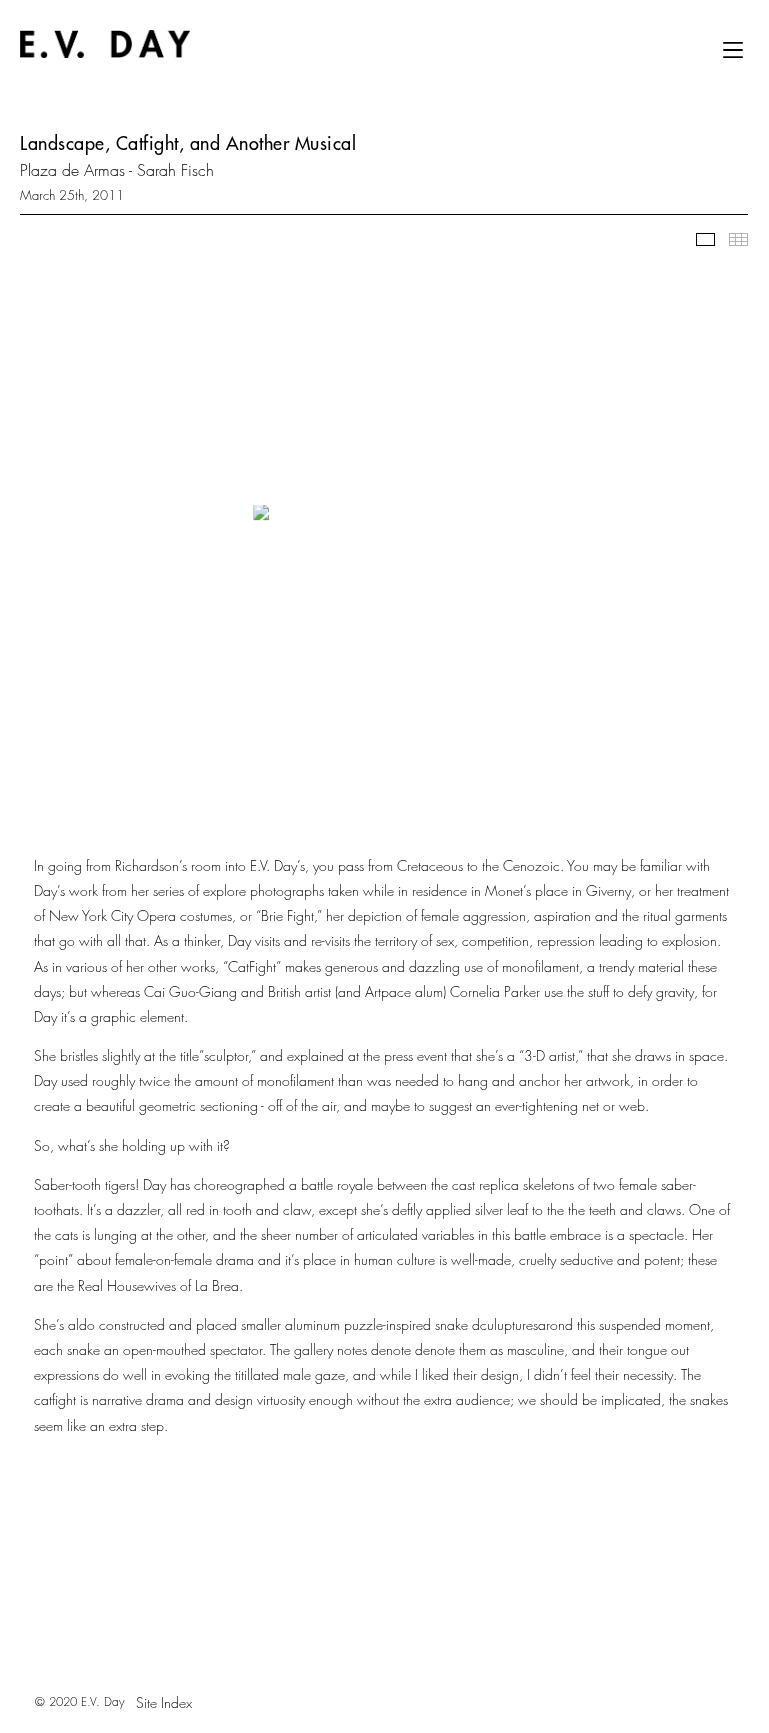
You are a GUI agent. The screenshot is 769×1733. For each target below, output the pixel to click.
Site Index (164, 1702)
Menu (733, 57)
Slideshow (705, 239)
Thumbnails (738, 239)
